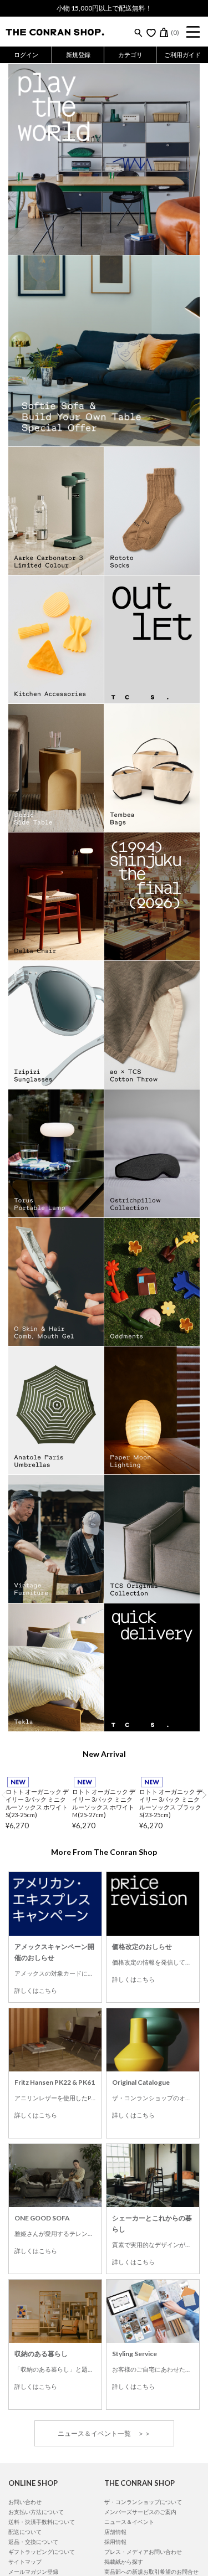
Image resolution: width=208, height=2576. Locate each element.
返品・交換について (33, 2542)
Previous (4, 1795)
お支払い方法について (36, 2512)
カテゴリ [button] (130, 55)
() (175, 32)
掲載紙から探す (124, 2562)
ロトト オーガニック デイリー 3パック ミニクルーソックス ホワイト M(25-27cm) (104, 1803)
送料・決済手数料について (42, 2522)
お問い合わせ (25, 2502)
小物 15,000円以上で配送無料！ (104, 8)
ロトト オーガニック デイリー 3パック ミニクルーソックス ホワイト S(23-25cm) (37, 1803)
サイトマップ (25, 2562)
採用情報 (115, 2542)
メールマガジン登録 (33, 2572)
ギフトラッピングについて (42, 2552)
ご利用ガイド (182, 55)
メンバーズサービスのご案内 (140, 2512)
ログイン (26, 55)
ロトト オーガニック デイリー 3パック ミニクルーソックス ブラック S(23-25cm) (171, 1803)
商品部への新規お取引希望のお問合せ (151, 2572)
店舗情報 (115, 2532)
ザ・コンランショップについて (143, 2502)
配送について (25, 2532)
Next (204, 1795)
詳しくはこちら (36, 1990)
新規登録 (78, 55)
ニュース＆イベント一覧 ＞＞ (104, 2433)
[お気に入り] (151, 33)
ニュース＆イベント (129, 2522)
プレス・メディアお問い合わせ (143, 2552)
